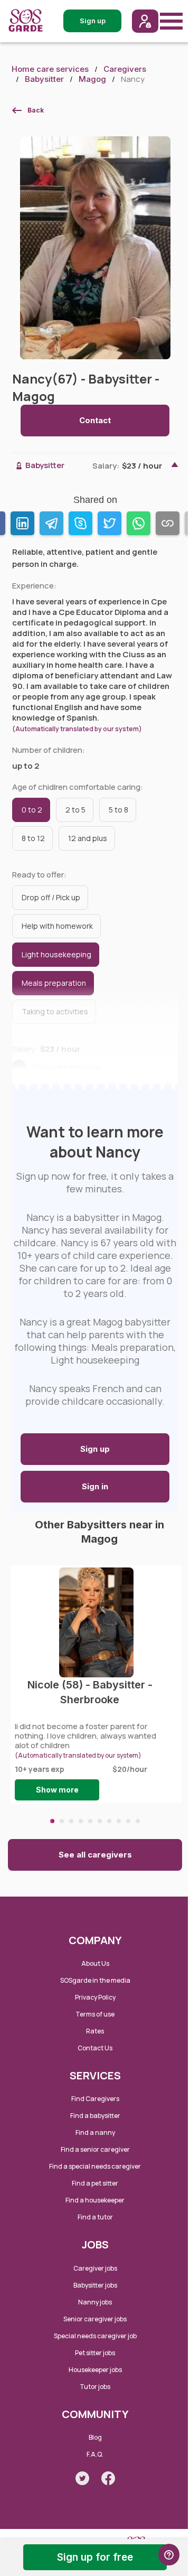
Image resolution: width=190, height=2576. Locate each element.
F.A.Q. (95, 2454)
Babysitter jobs (95, 2285)
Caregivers (125, 69)
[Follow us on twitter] (82, 2478)
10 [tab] (138, 1821)
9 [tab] (128, 1821)
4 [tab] (81, 1821)
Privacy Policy (95, 1997)
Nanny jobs (95, 2302)
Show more (57, 1790)
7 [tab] (109, 1821)
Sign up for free (95, 2557)
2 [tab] (62, 1821)
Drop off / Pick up (51, 897)
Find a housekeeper (95, 2200)
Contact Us (95, 2048)
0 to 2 (32, 810)
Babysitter (44, 79)
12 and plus (88, 838)
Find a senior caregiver (95, 2149)
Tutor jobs (95, 2387)
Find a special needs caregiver (95, 2166)
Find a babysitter (95, 2116)
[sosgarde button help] (169, 2555)
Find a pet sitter (95, 2183)
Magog (92, 79)
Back (36, 110)
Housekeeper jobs (95, 2370)
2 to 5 (75, 810)
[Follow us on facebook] (108, 2478)
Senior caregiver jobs (95, 2319)
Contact (95, 420)
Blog (95, 2437)
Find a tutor (95, 2217)
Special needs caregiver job (95, 2336)
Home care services (50, 69)
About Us (95, 1963)
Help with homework (57, 926)
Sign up (95, 1449)
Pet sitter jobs (95, 2353)
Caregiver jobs (95, 2268)
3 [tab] (71, 1821)
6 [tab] (100, 1821)
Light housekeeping (56, 954)
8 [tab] (119, 1821)
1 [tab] (52, 1821)
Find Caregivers (95, 2099)
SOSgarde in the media (95, 1980)
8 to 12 (33, 838)
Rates (95, 2031)
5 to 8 (118, 810)
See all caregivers (95, 1855)
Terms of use (95, 2014)
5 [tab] (90, 1821)
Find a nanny (95, 2132)
